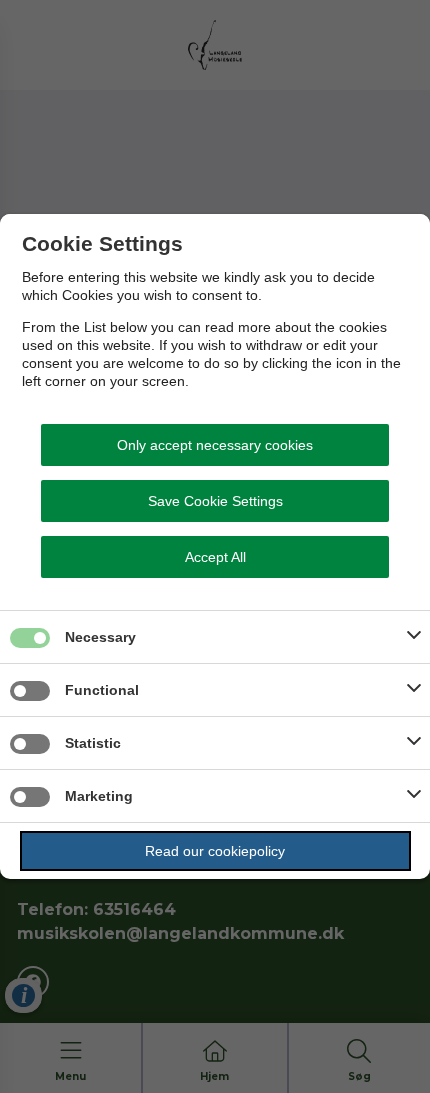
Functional (102, 690)
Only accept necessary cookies (215, 445)
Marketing (99, 796)
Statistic (93, 743)
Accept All (215, 557)
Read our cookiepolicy (215, 851)
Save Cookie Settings (215, 501)
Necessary (100, 637)
